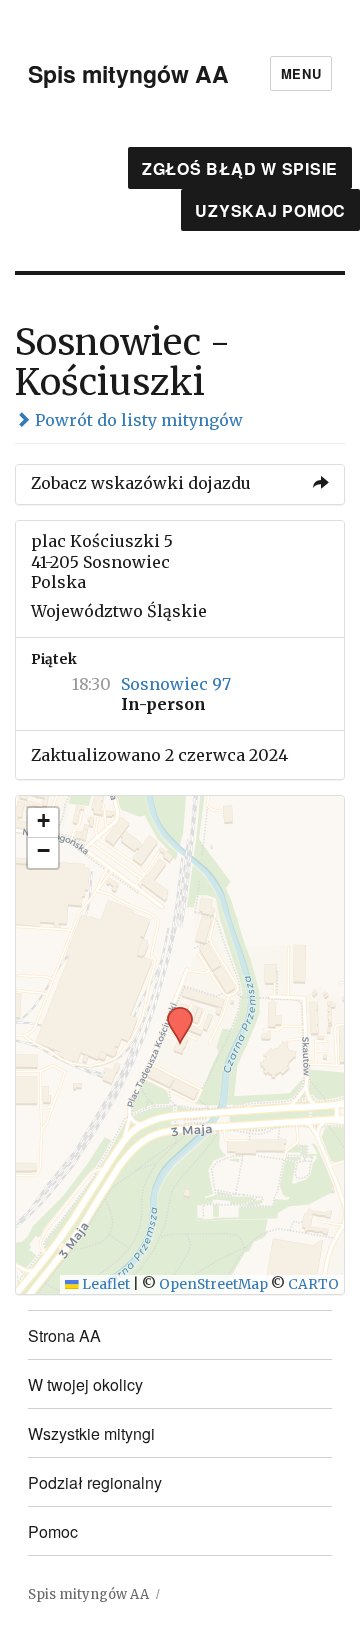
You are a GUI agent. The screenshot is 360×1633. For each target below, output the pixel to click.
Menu (301, 73)
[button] (173, 1013)
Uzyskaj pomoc (270, 210)
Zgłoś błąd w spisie (240, 168)
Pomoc (53, 1531)
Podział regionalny (95, 1482)
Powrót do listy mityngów (137, 420)
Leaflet (104, 1284)
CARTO (313, 1284)
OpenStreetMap (213, 1284)
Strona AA (64, 1335)
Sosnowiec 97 (176, 684)
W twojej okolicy (85, 1384)
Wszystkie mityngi (91, 1433)
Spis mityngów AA (128, 73)
